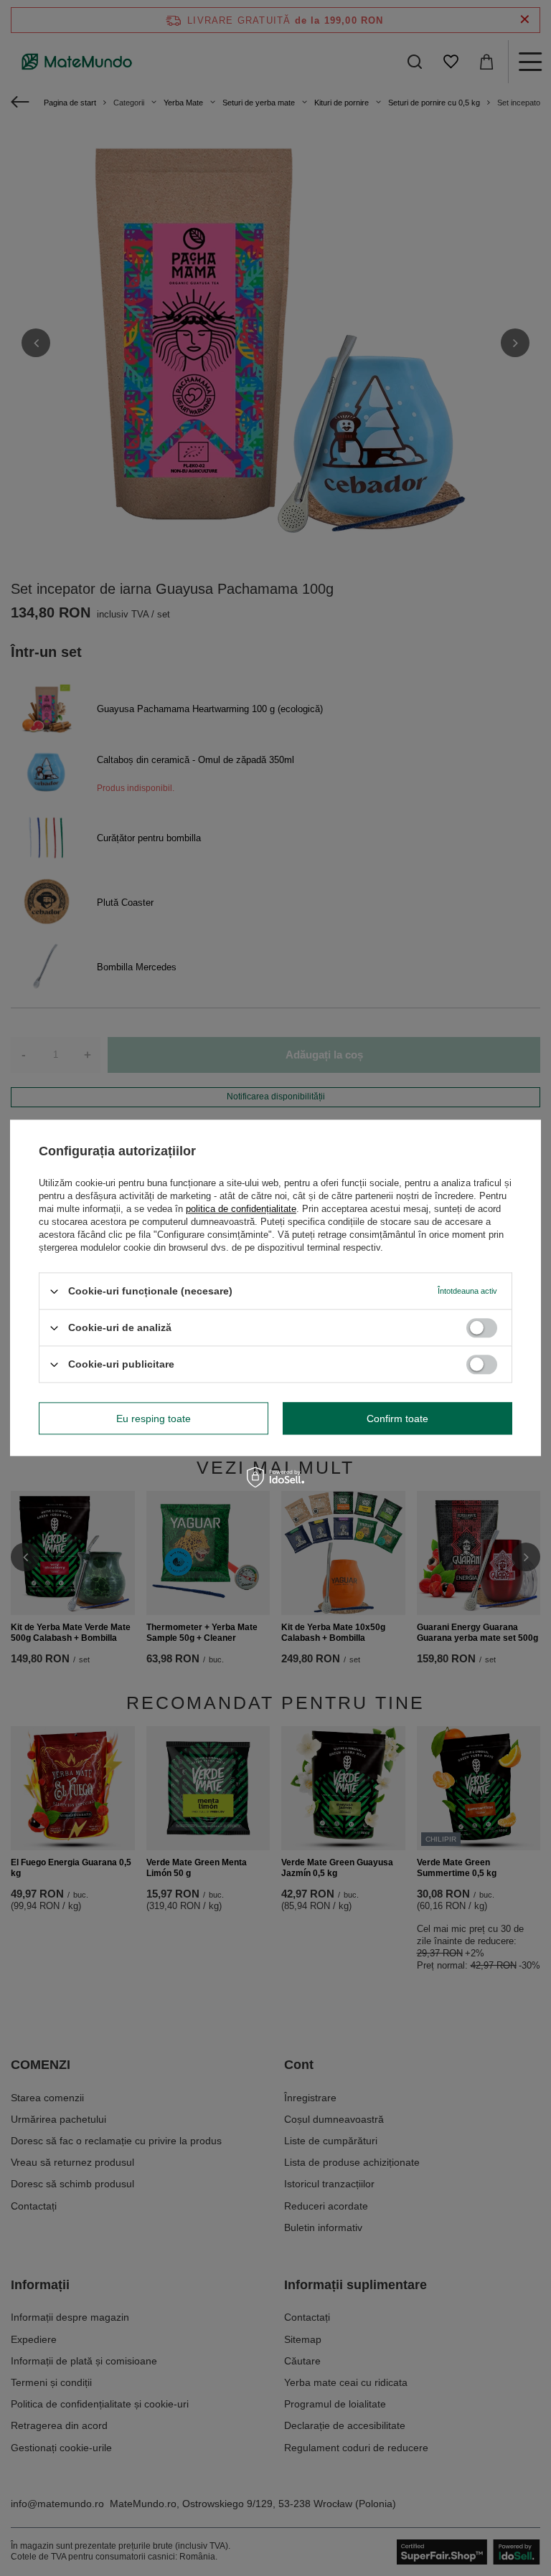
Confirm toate (397, 1419)
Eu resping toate (154, 1419)
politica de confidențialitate (241, 1209)
